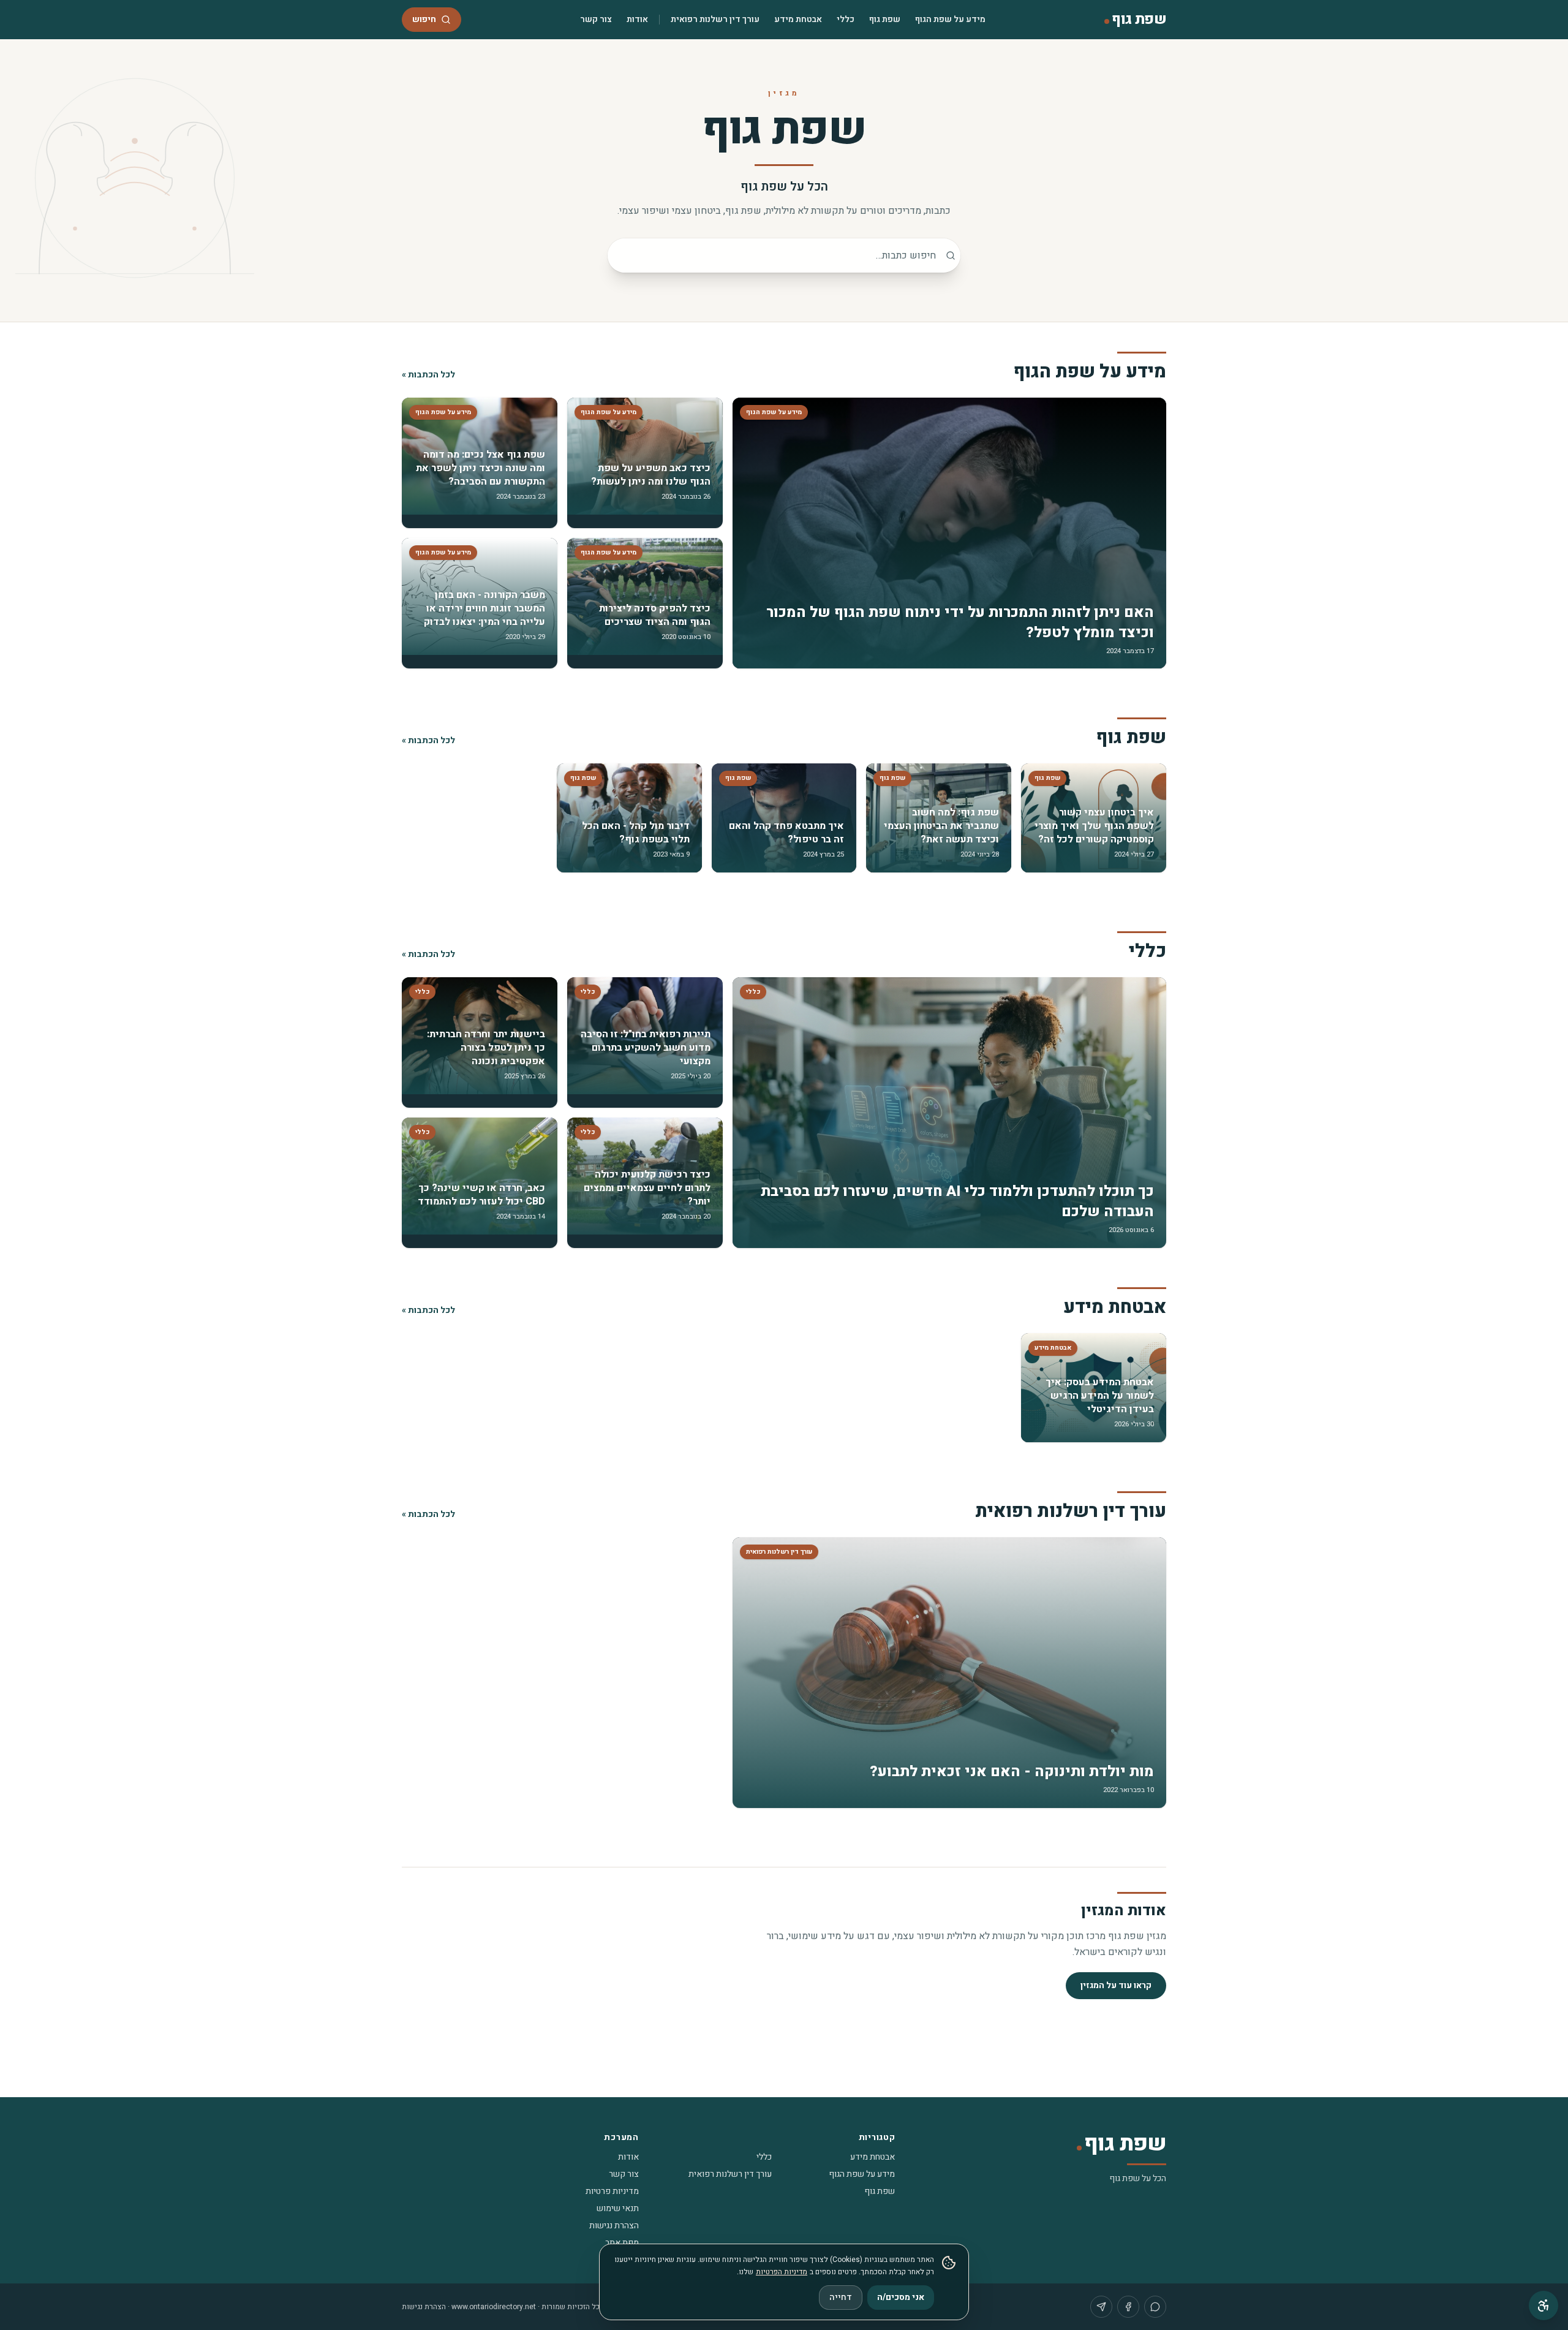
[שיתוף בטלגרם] (1101, 2307)
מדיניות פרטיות (612, 2191)
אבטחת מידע (798, 19)
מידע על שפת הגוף (950, 19)
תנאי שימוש (618, 2208)
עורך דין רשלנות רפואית (715, 19)
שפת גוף (885, 19)
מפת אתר (622, 2243)
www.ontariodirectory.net (494, 2307)
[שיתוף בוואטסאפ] (1155, 2307)
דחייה (841, 2297)
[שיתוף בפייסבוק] (1128, 2307)
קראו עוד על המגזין (1116, 1985)
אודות (637, 19)
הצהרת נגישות (614, 2226)
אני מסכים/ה (901, 2297)
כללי (846, 19)
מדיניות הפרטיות (782, 2272)
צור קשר (596, 19)
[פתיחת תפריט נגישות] (1543, 2305)
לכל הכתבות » (428, 375)
